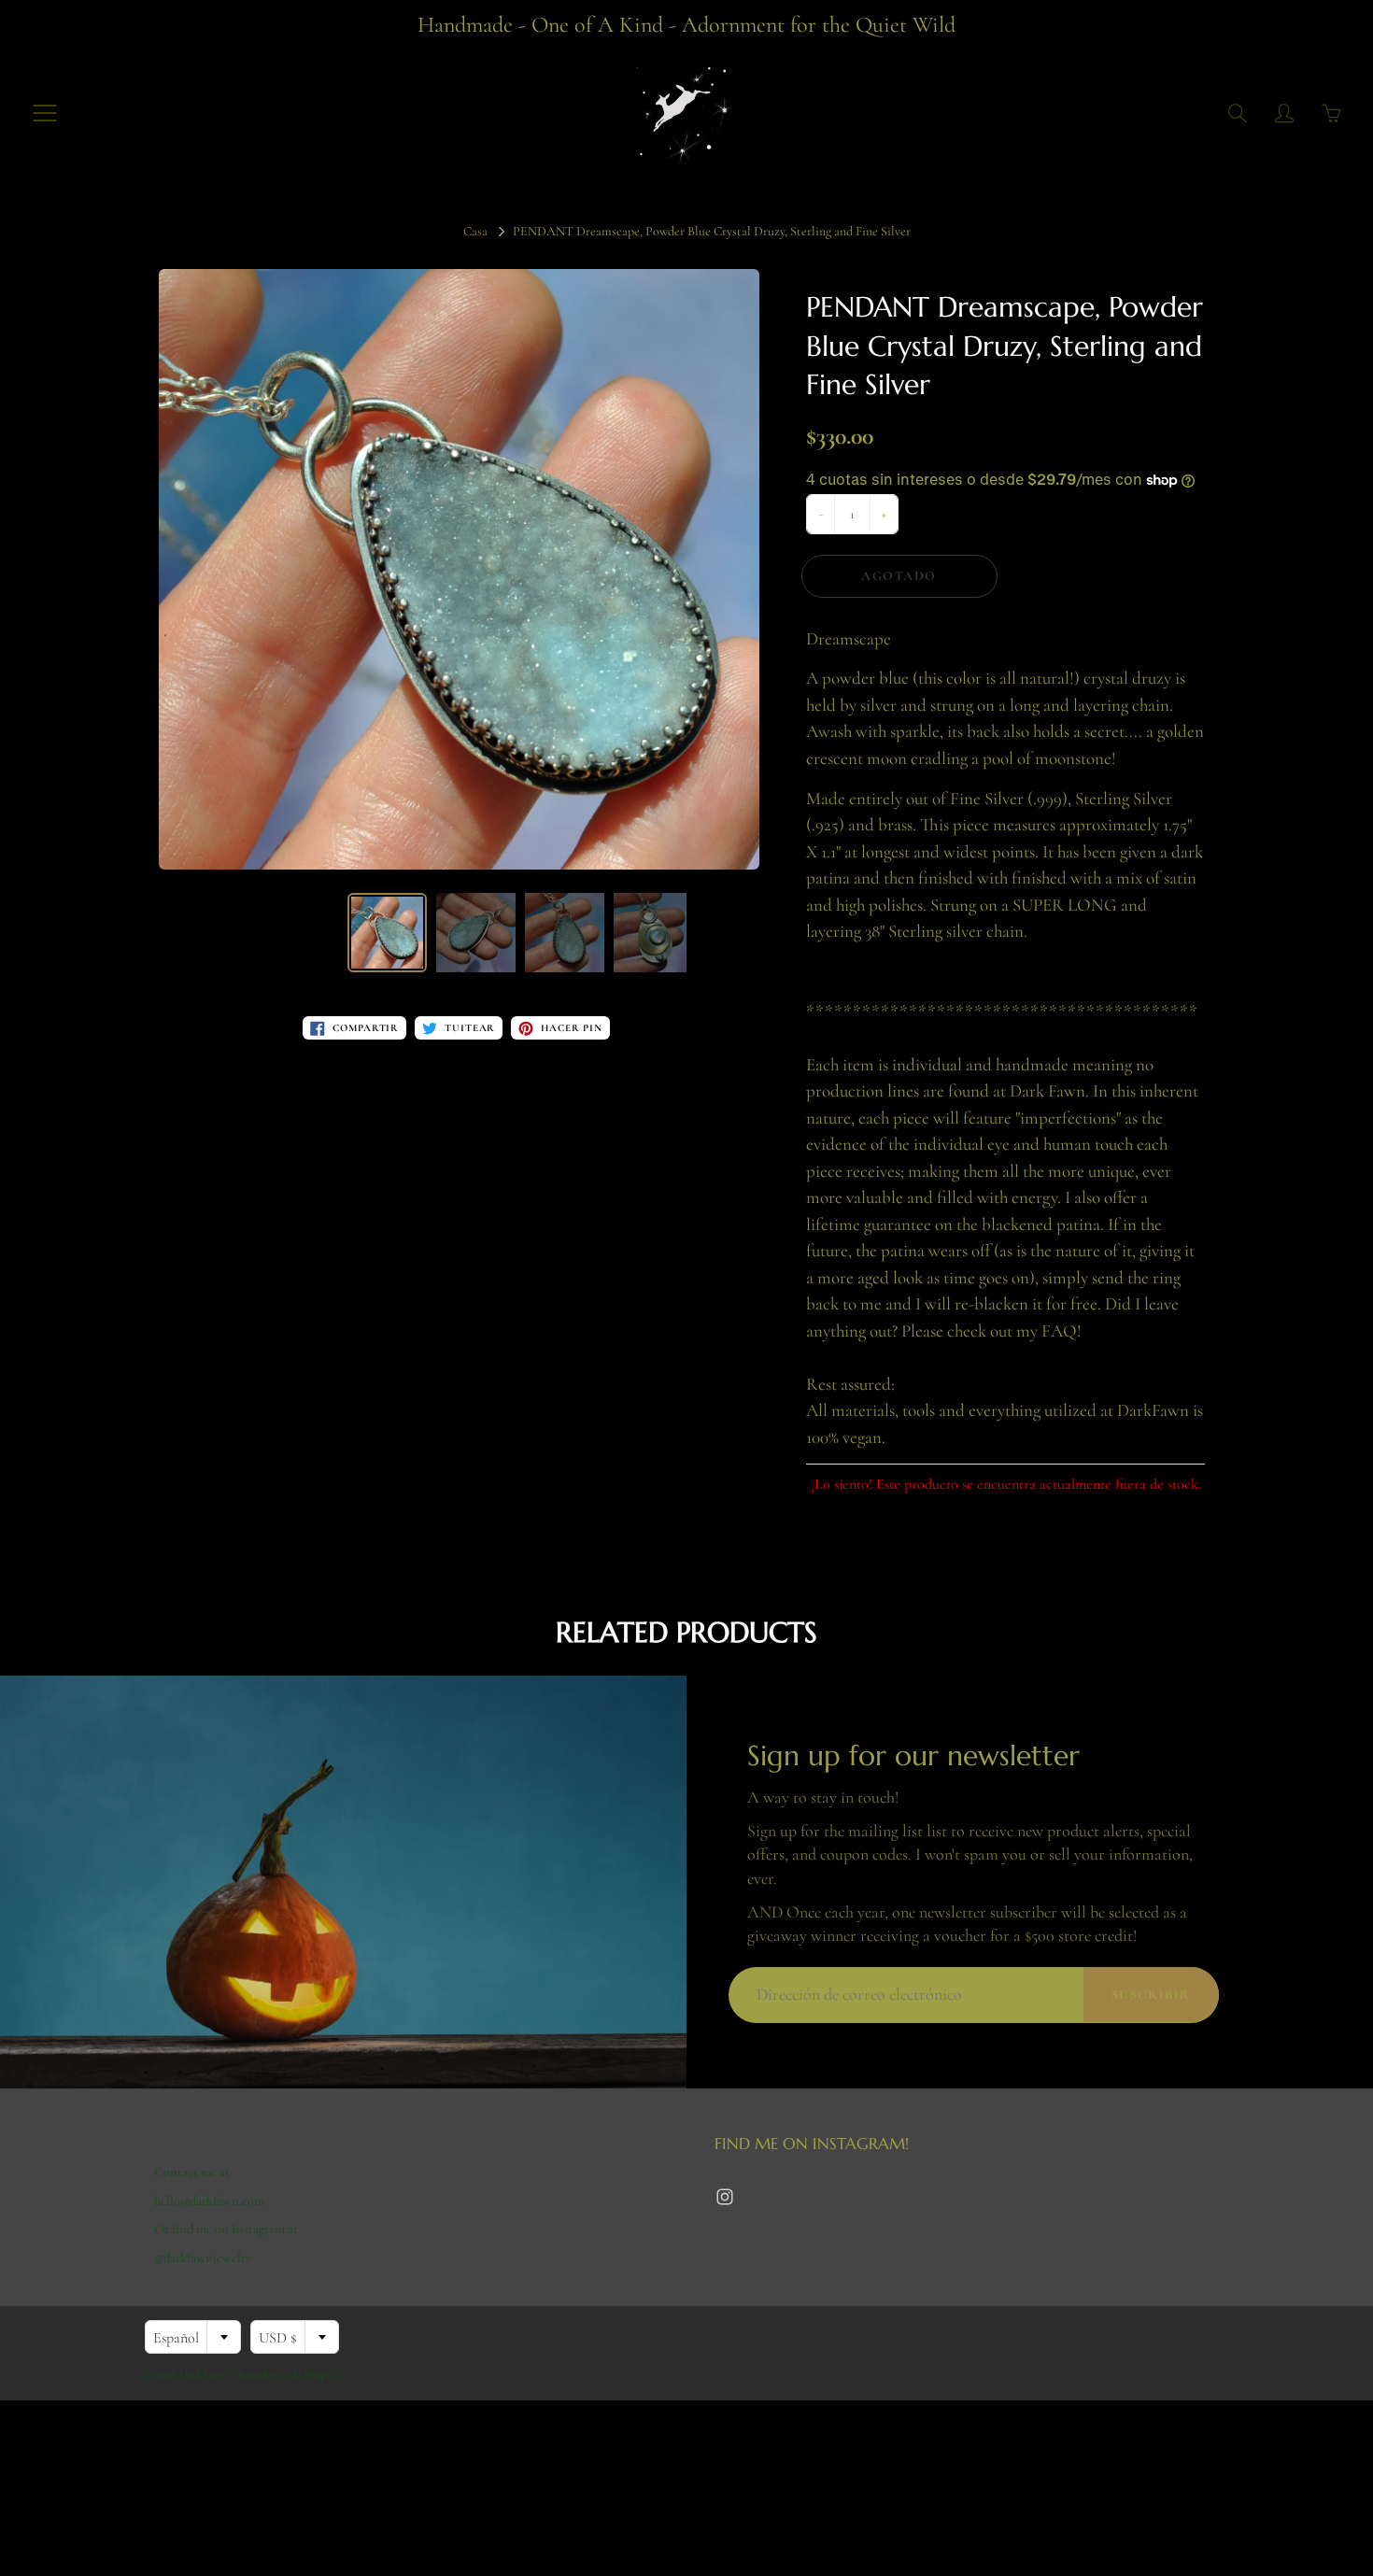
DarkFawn (204, 2374)
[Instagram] (724, 2197)
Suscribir (1151, 1995)
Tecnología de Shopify (288, 2374)
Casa (475, 231)
